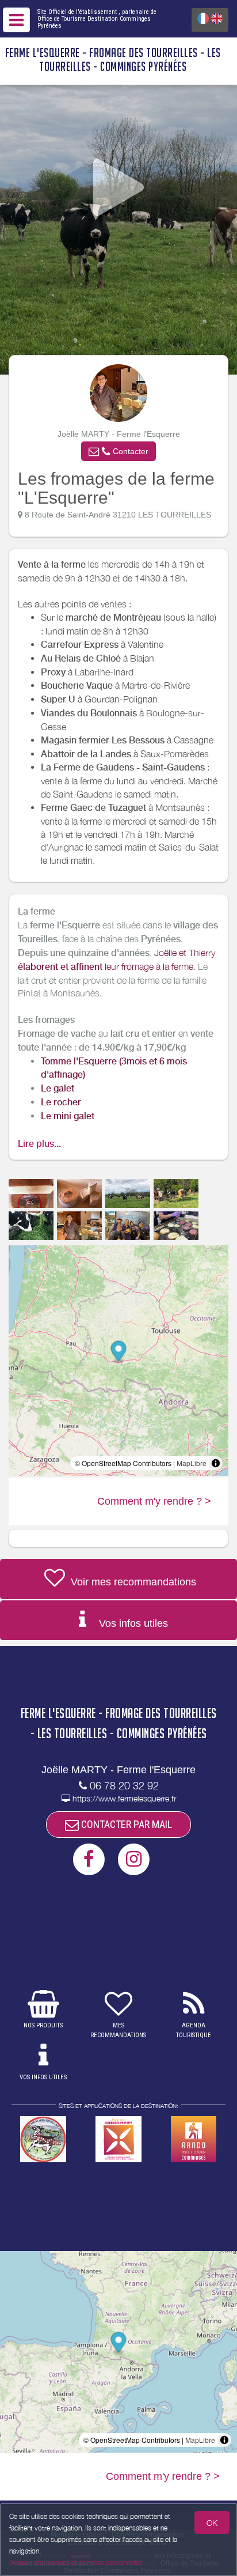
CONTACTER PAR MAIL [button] (125, 1824)
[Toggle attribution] (216, 1463)
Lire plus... (39, 1144)
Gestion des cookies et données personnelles (76, 2562)
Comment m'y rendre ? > (154, 1501)
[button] (118, 451)
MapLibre (192, 1463)
